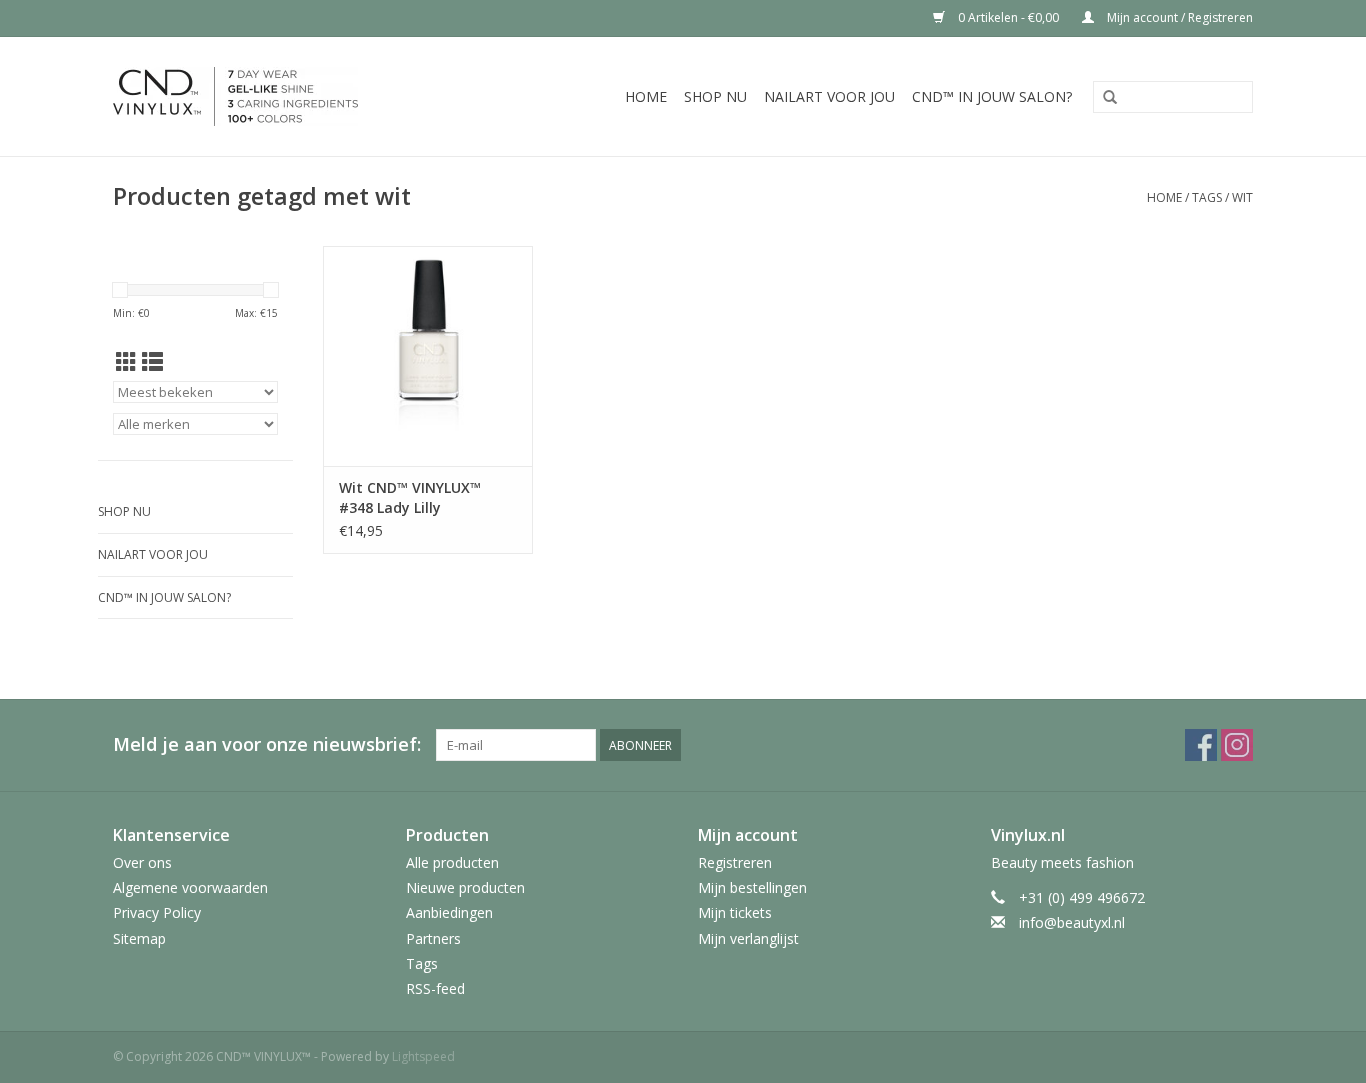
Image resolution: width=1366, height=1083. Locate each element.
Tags (1207, 197)
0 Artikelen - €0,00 (1008, 17)
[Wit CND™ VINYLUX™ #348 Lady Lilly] (428, 356)
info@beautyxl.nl (1072, 922)
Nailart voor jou (829, 96)
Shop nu (715, 96)
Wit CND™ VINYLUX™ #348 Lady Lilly (410, 497)
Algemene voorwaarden (190, 887)
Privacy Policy (157, 912)
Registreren (735, 862)
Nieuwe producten (465, 887)
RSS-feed (435, 988)
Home (646, 96)
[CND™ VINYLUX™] (272, 96)
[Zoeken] (1110, 98)
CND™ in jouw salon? (992, 96)
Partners (433, 938)
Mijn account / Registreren (1178, 17)
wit (1242, 197)
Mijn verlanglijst (748, 938)
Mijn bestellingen (752, 887)
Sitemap (139, 938)
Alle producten (452, 862)
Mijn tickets (735, 912)
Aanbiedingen (449, 912)
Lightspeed (423, 1056)
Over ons (142, 862)
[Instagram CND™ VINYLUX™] (1237, 745)
